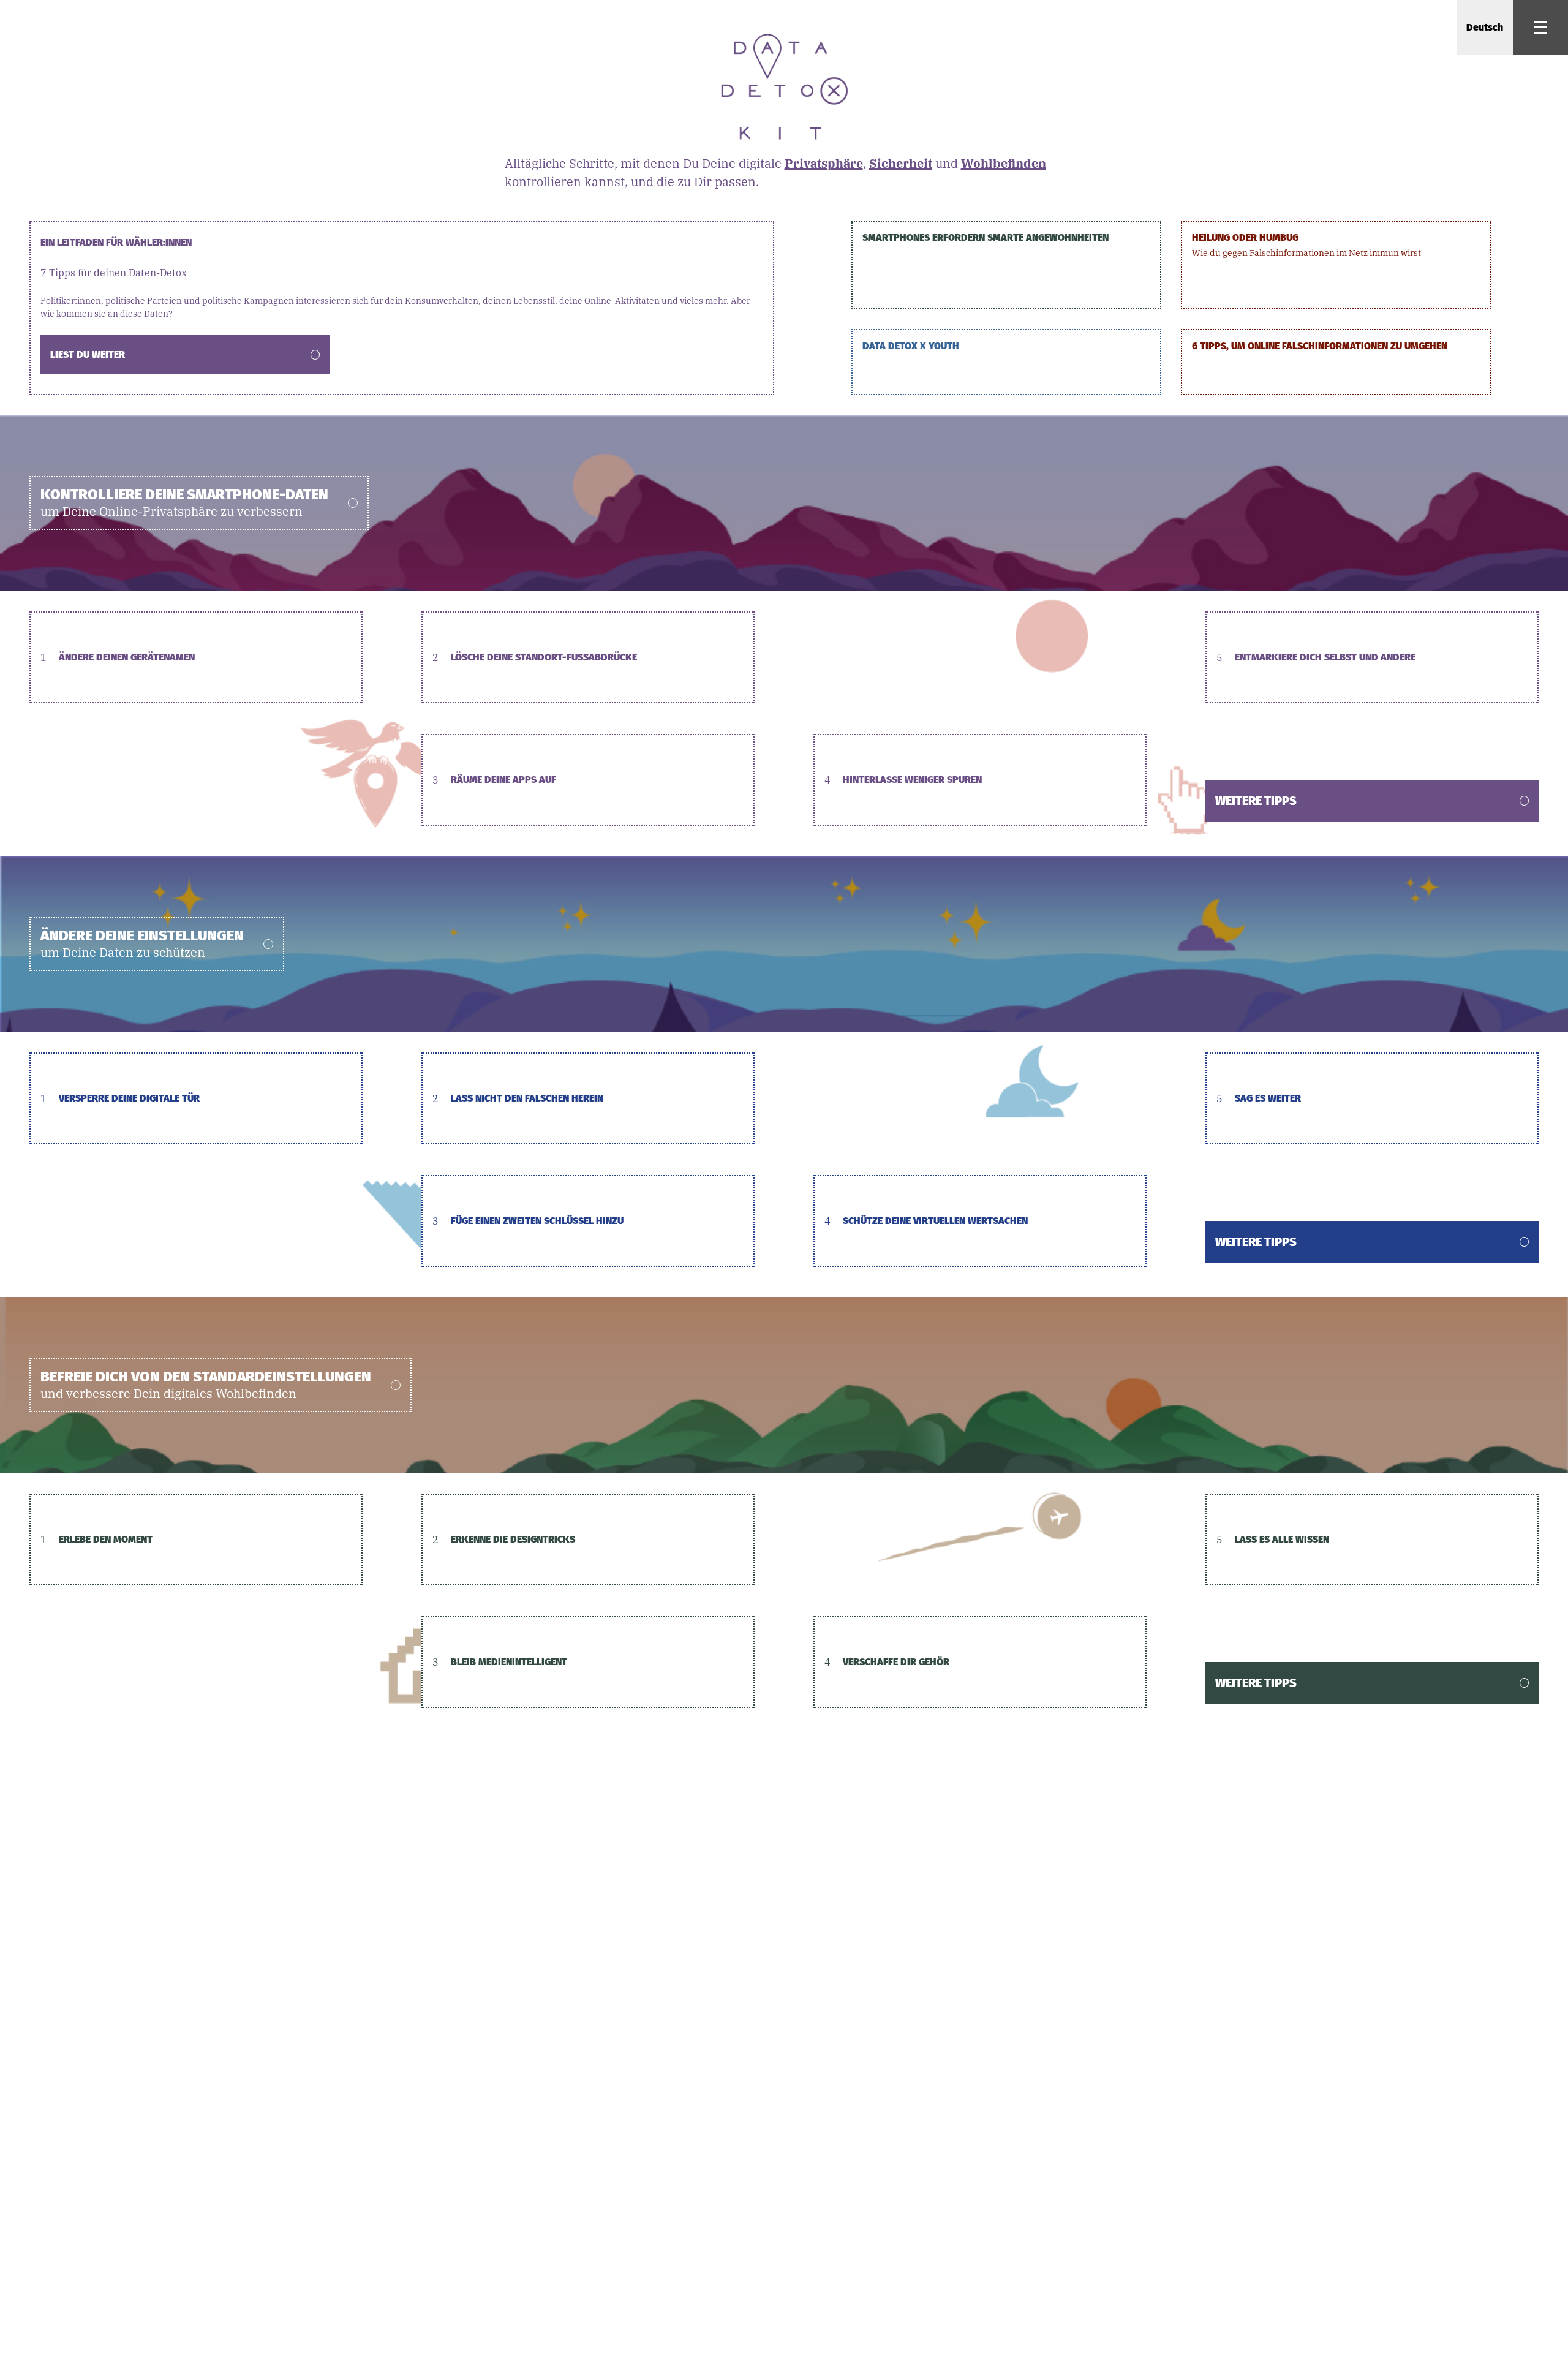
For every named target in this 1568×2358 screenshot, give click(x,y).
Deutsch (1485, 27)
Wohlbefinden (1004, 163)
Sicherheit (901, 163)
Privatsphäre (824, 163)
